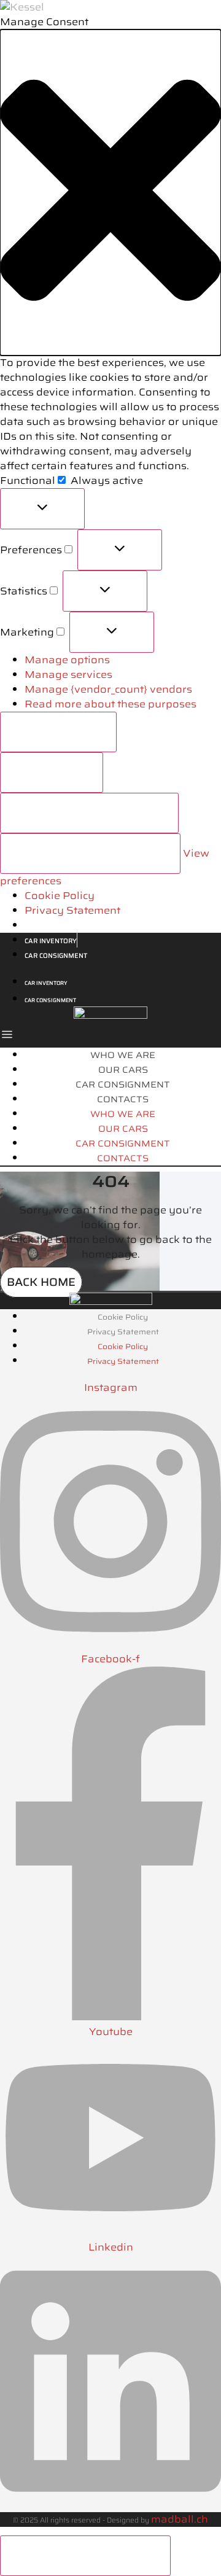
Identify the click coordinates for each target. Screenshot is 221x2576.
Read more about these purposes (110, 704)
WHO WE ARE (123, 1055)
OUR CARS (123, 1070)
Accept (58, 732)
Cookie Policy (60, 896)
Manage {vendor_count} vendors (108, 689)
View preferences (89, 813)
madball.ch (180, 2519)
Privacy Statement (72, 910)
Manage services (68, 675)
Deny (52, 772)
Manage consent (85, 2555)
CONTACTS (123, 1099)
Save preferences (90, 853)
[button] (110, 193)
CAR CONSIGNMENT (123, 1084)
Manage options (67, 660)
